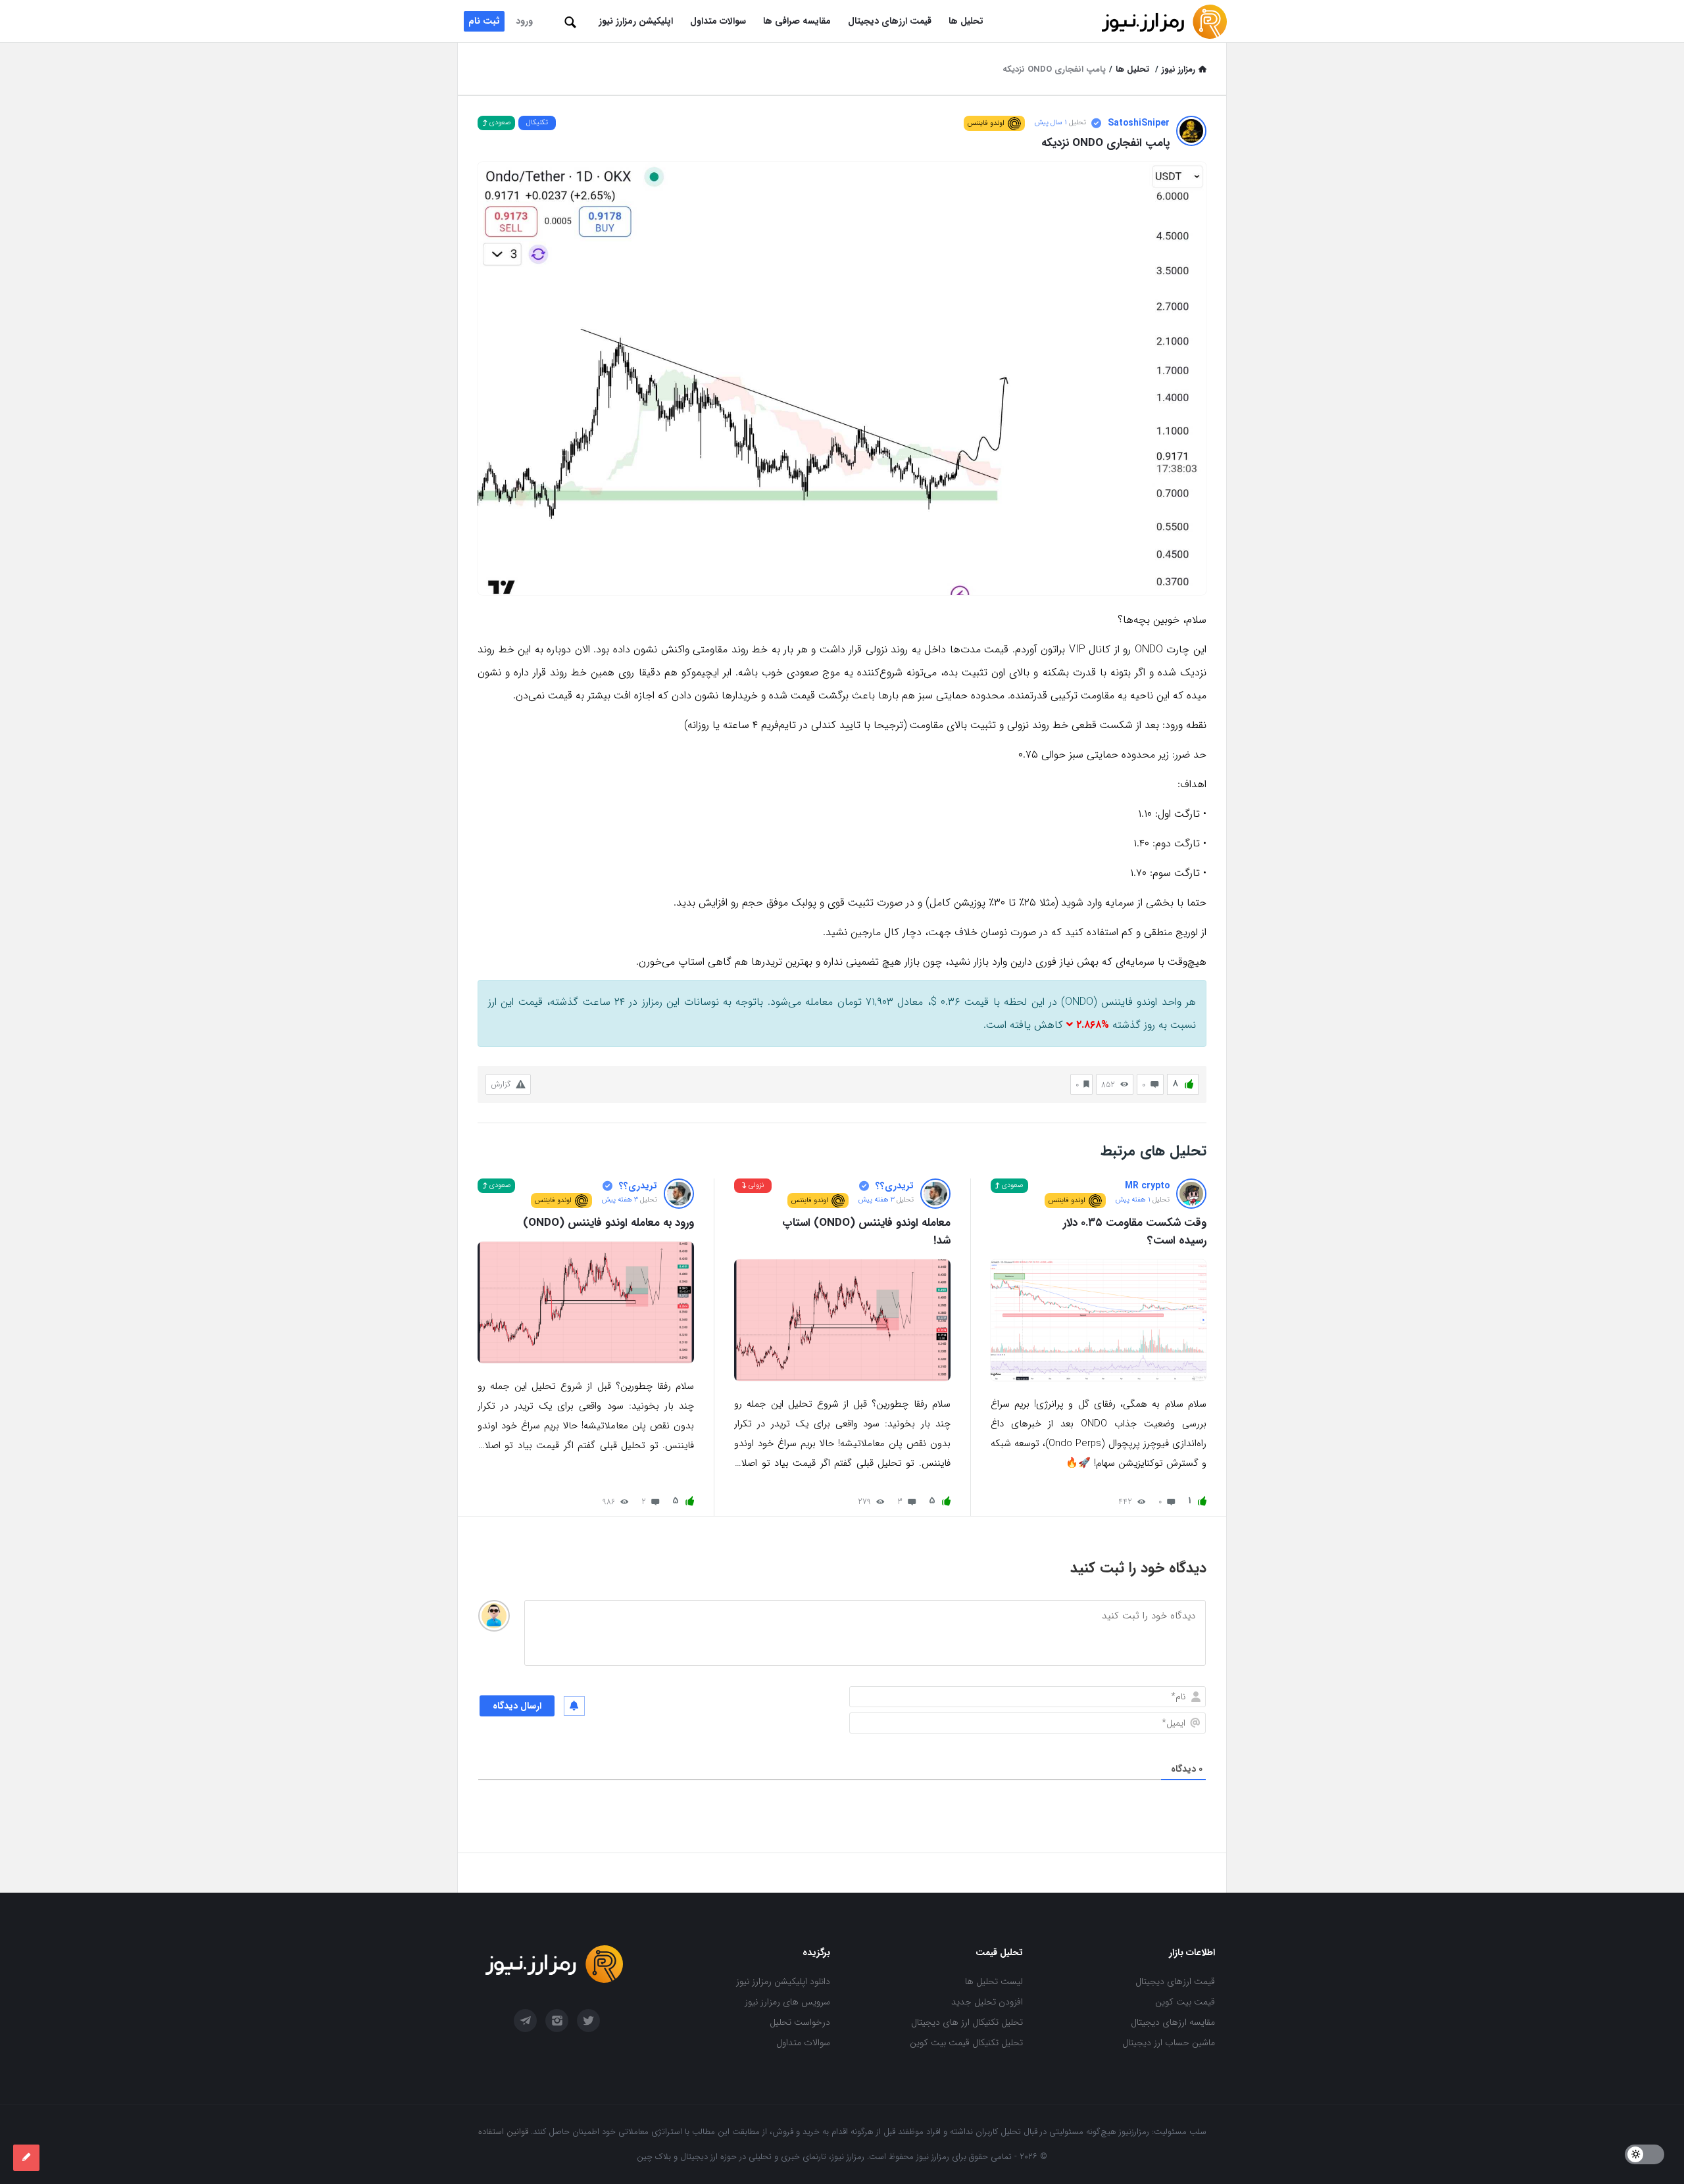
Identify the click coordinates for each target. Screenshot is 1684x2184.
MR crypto (1147, 1186)
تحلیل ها (966, 21)
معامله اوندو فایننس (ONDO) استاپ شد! (864, 1232)
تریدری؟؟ (895, 1186)
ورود (524, 21)
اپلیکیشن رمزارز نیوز (636, 21)
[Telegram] (525, 2021)
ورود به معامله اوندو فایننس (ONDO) (608, 1223)
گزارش (501, 1084)
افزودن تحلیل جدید (987, 2002)
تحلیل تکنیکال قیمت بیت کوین (966, 2043)
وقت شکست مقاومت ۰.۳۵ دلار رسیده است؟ (1133, 1232)
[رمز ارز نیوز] (1161, 21)
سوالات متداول (718, 21)
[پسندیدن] (1189, 1085)
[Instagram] (557, 2021)
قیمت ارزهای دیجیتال (890, 21)
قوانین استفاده (503, 2132)
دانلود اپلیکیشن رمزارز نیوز (783, 1981)
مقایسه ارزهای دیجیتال (1173, 2022)
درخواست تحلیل (800, 2022)
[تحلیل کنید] (26, 2158)
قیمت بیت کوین (1185, 2002)
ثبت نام (484, 21)
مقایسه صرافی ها (797, 21)
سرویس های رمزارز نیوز (787, 2002)
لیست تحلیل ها (994, 1981)
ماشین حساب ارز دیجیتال (1169, 2043)
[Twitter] (588, 2021)
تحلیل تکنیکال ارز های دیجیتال (967, 2022)
